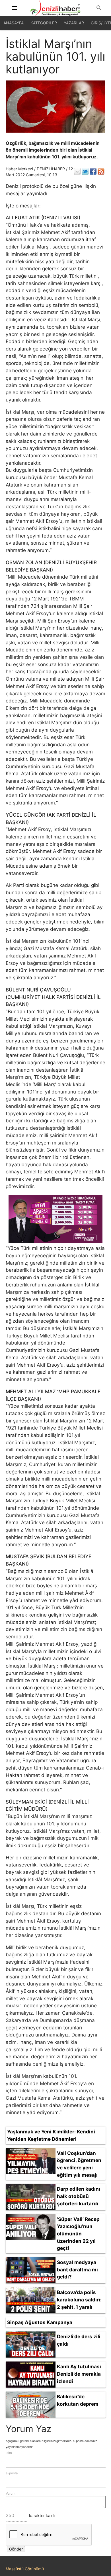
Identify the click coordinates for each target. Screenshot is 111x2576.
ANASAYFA (14, 23)
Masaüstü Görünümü (25, 2569)
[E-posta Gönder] (77, 171)
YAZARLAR (74, 23)
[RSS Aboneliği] (101, 171)
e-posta (12, 2473)
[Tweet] (85, 171)
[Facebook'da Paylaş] (93, 171)
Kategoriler (44, 23)
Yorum (11, 2494)
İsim (9, 2453)
